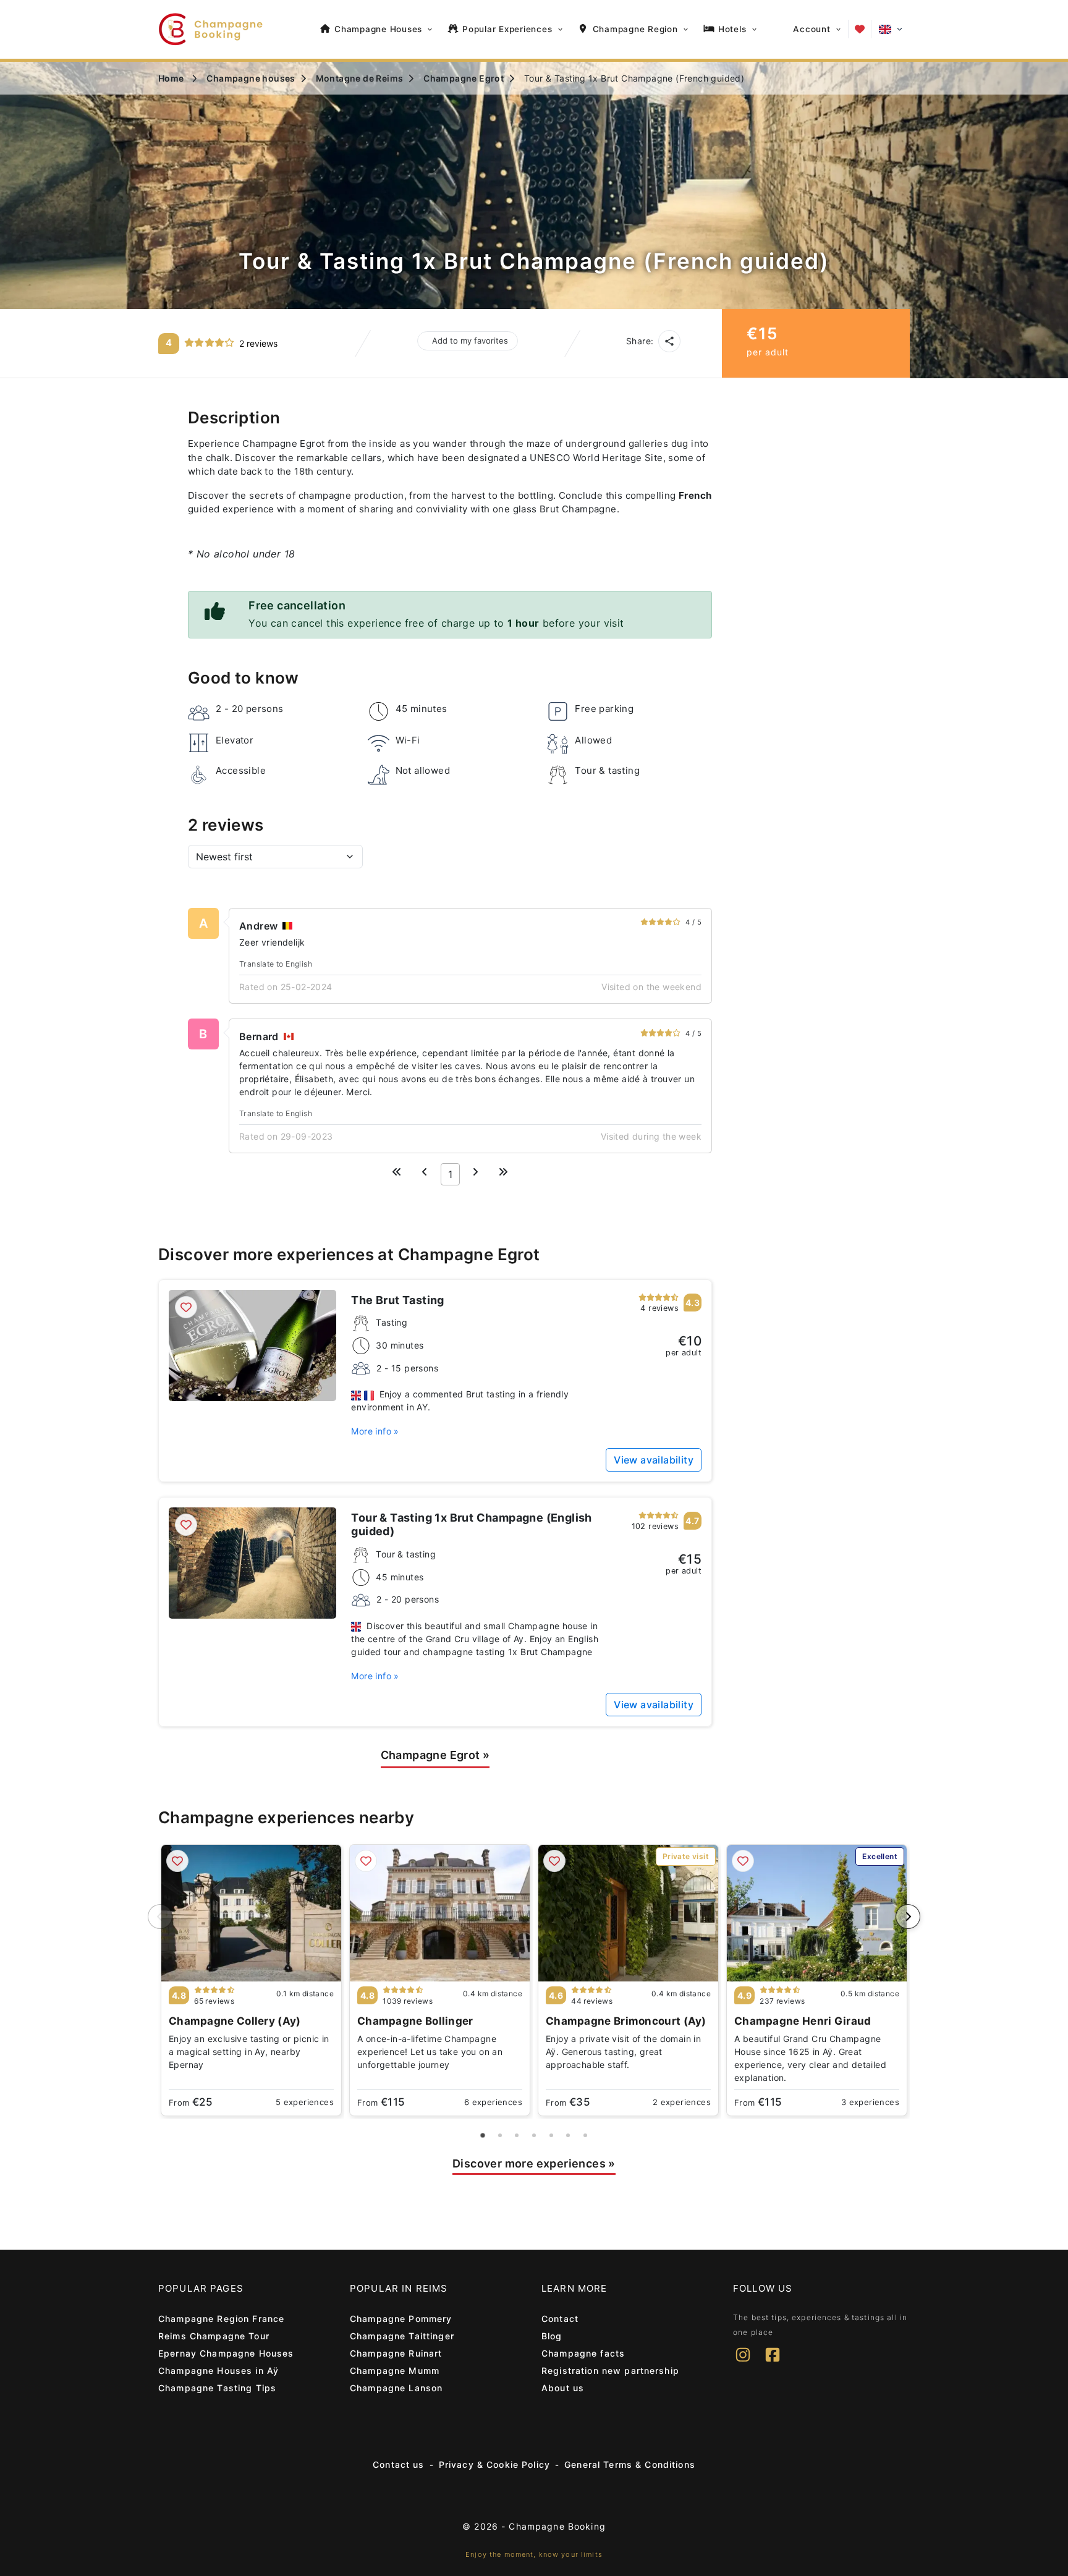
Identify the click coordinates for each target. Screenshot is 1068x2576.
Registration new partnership (610, 2371)
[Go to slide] (483, 2135)
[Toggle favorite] (186, 1307)
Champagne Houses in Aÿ (218, 2371)
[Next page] (475, 1172)
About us (563, 2388)
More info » (375, 1431)
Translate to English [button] (276, 964)
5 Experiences (305, 2102)
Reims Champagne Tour (214, 2336)
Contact (560, 2319)
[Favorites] (860, 29)
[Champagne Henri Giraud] (817, 1913)
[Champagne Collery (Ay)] (251, 1913)
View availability (654, 1460)
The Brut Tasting (397, 1300)
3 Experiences (870, 2102)
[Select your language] (891, 29)
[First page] (397, 1172)
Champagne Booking (557, 2526)
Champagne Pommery (401, 2319)
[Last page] (503, 1172)
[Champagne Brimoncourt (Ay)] (628, 1913)
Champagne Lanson (396, 2388)
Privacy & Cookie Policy (494, 2464)
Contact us (398, 2464)
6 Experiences (493, 2102)
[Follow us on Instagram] (743, 2363)
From (191, 2102)
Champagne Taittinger (402, 2336)
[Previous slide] (160, 1917)
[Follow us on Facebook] (773, 2363)
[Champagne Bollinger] (440, 1913)
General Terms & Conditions (630, 2464)
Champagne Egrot (435, 1755)
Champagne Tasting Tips (217, 2388)
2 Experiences (682, 2102)
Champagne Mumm (395, 2371)
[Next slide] (908, 1917)
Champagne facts (583, 2353)
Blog (552, 2336)
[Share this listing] (669, 341)
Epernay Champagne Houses (226, 2353)
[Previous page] (425, 1172)
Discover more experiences (534, 2163)
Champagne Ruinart (396, 2353)
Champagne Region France (221, 2319)
